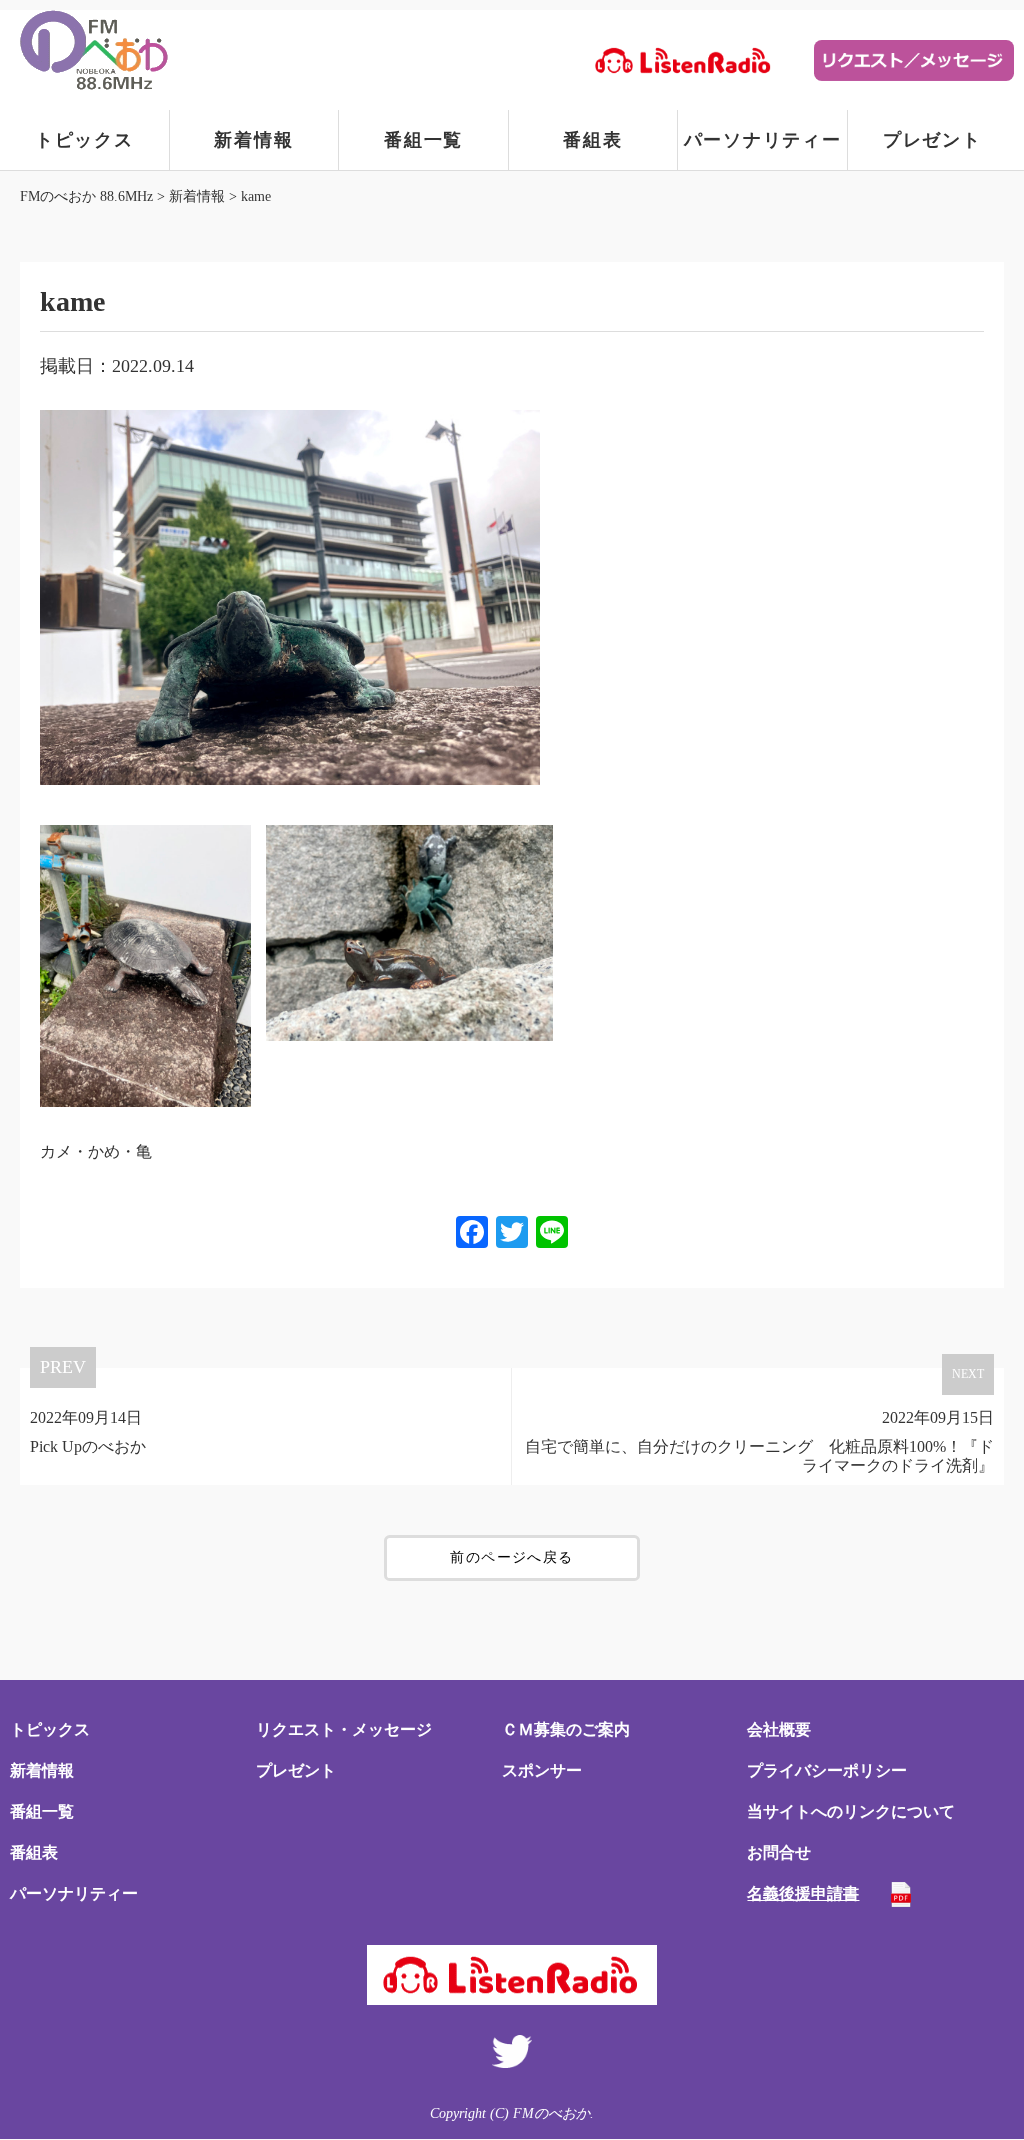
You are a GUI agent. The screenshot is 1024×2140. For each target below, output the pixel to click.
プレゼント (932, 140)
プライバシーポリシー (827, 1770)
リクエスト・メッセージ (344, 1729)
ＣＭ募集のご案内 (566, 1729)
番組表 (592, 140)
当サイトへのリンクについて (851, 1811)
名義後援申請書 (803, 1893)
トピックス (84, 140)
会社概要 (779, 1729)
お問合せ (779, 1852)
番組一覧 (423, 140)
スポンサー (542, 1770)
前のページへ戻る (511, 1557)
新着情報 (253, 140)
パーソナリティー (763, 140)
